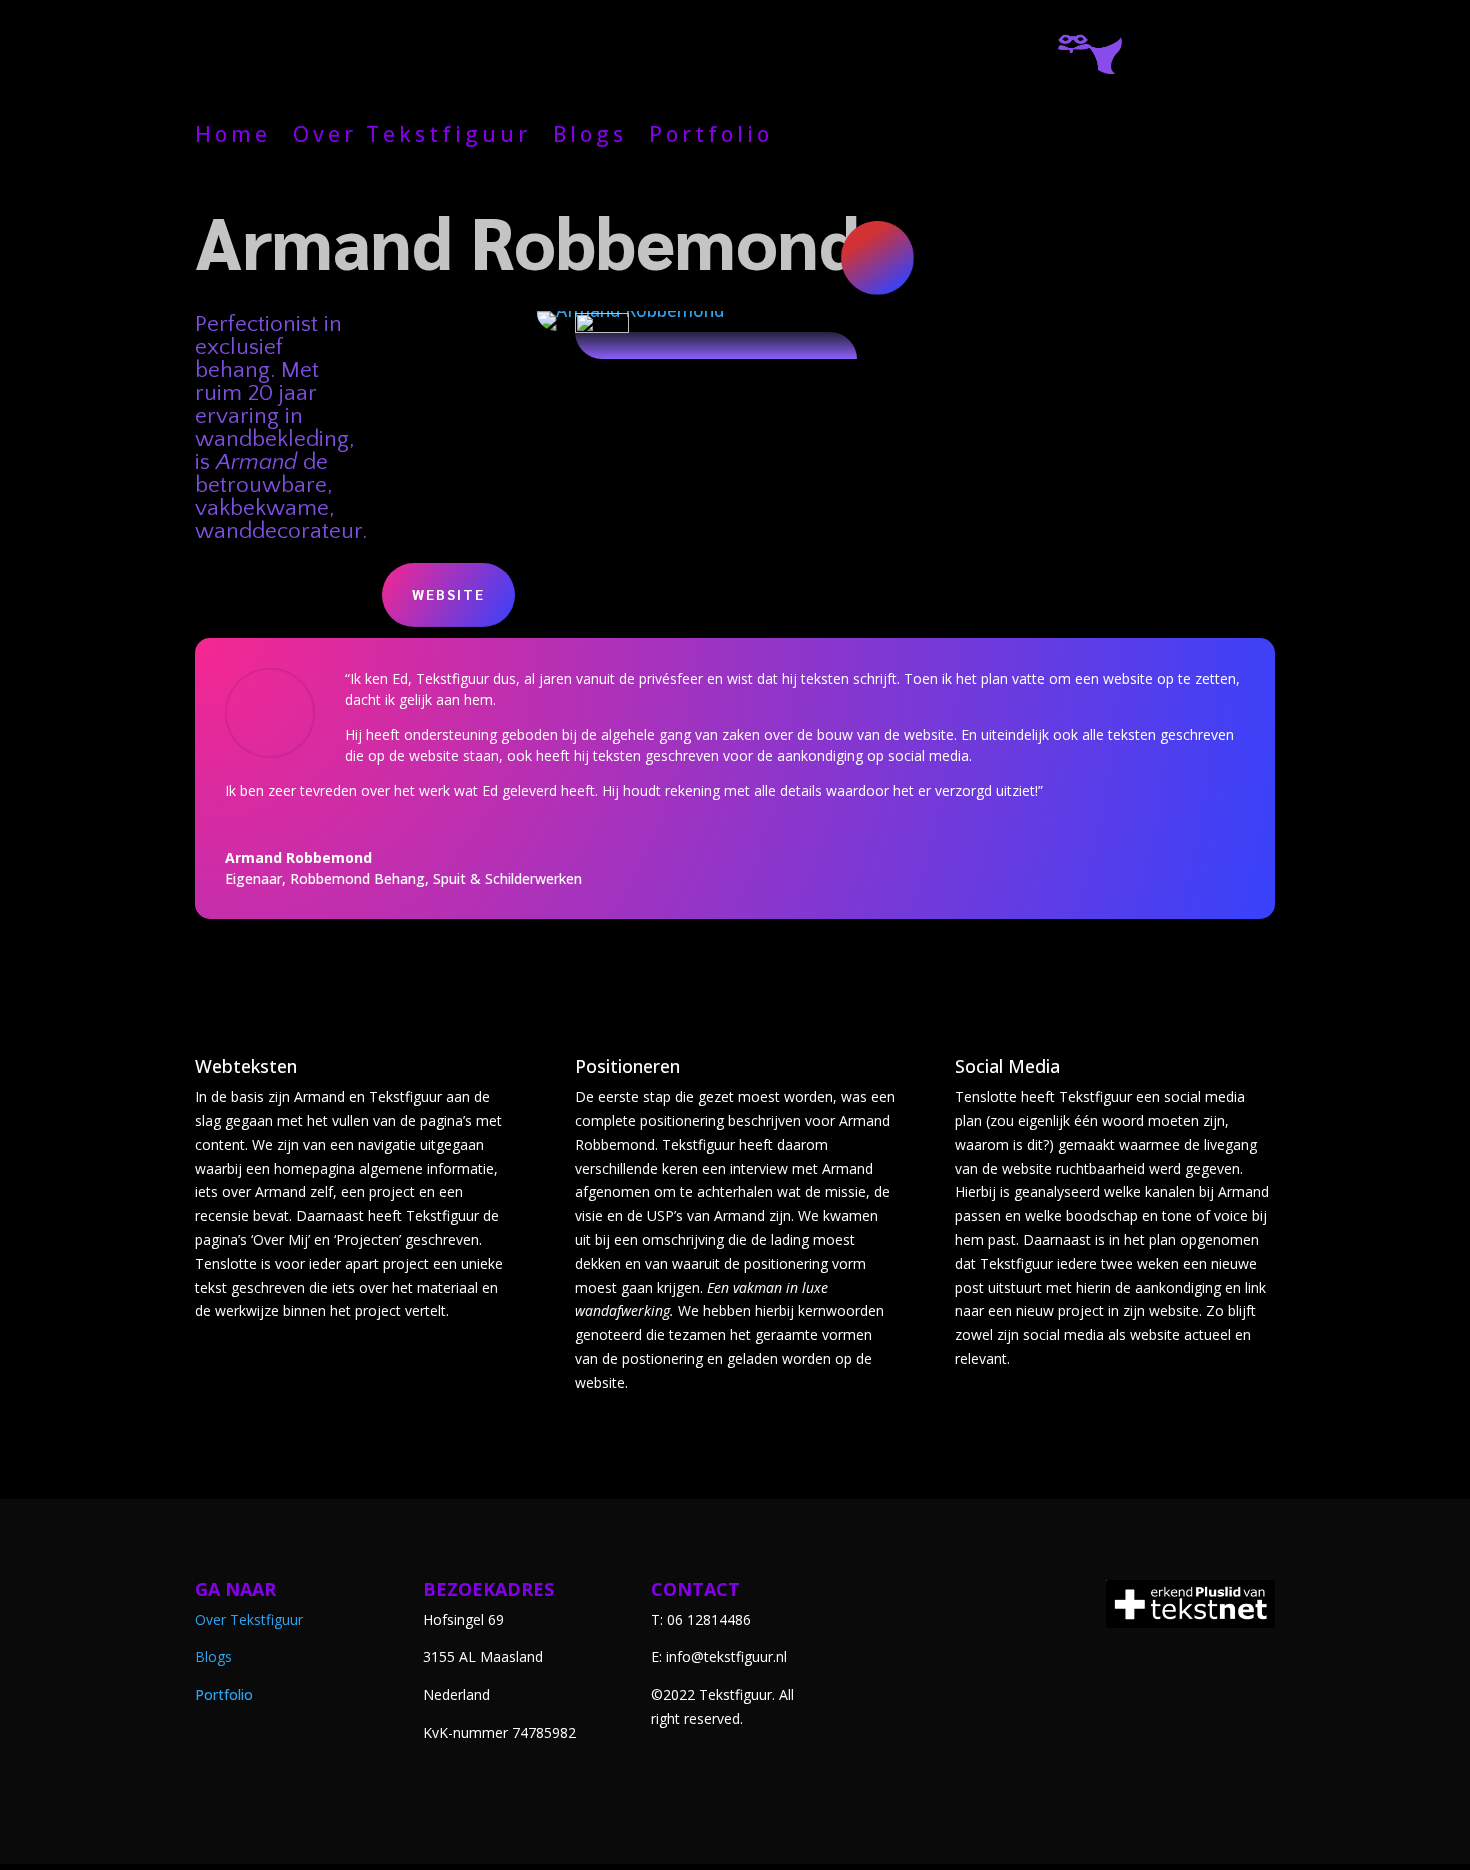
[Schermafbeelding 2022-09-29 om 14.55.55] (629, 331)
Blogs (590, 137)
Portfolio (711, 137)
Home (233, 137)
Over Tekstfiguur (412, 137)
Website (448, 594)
